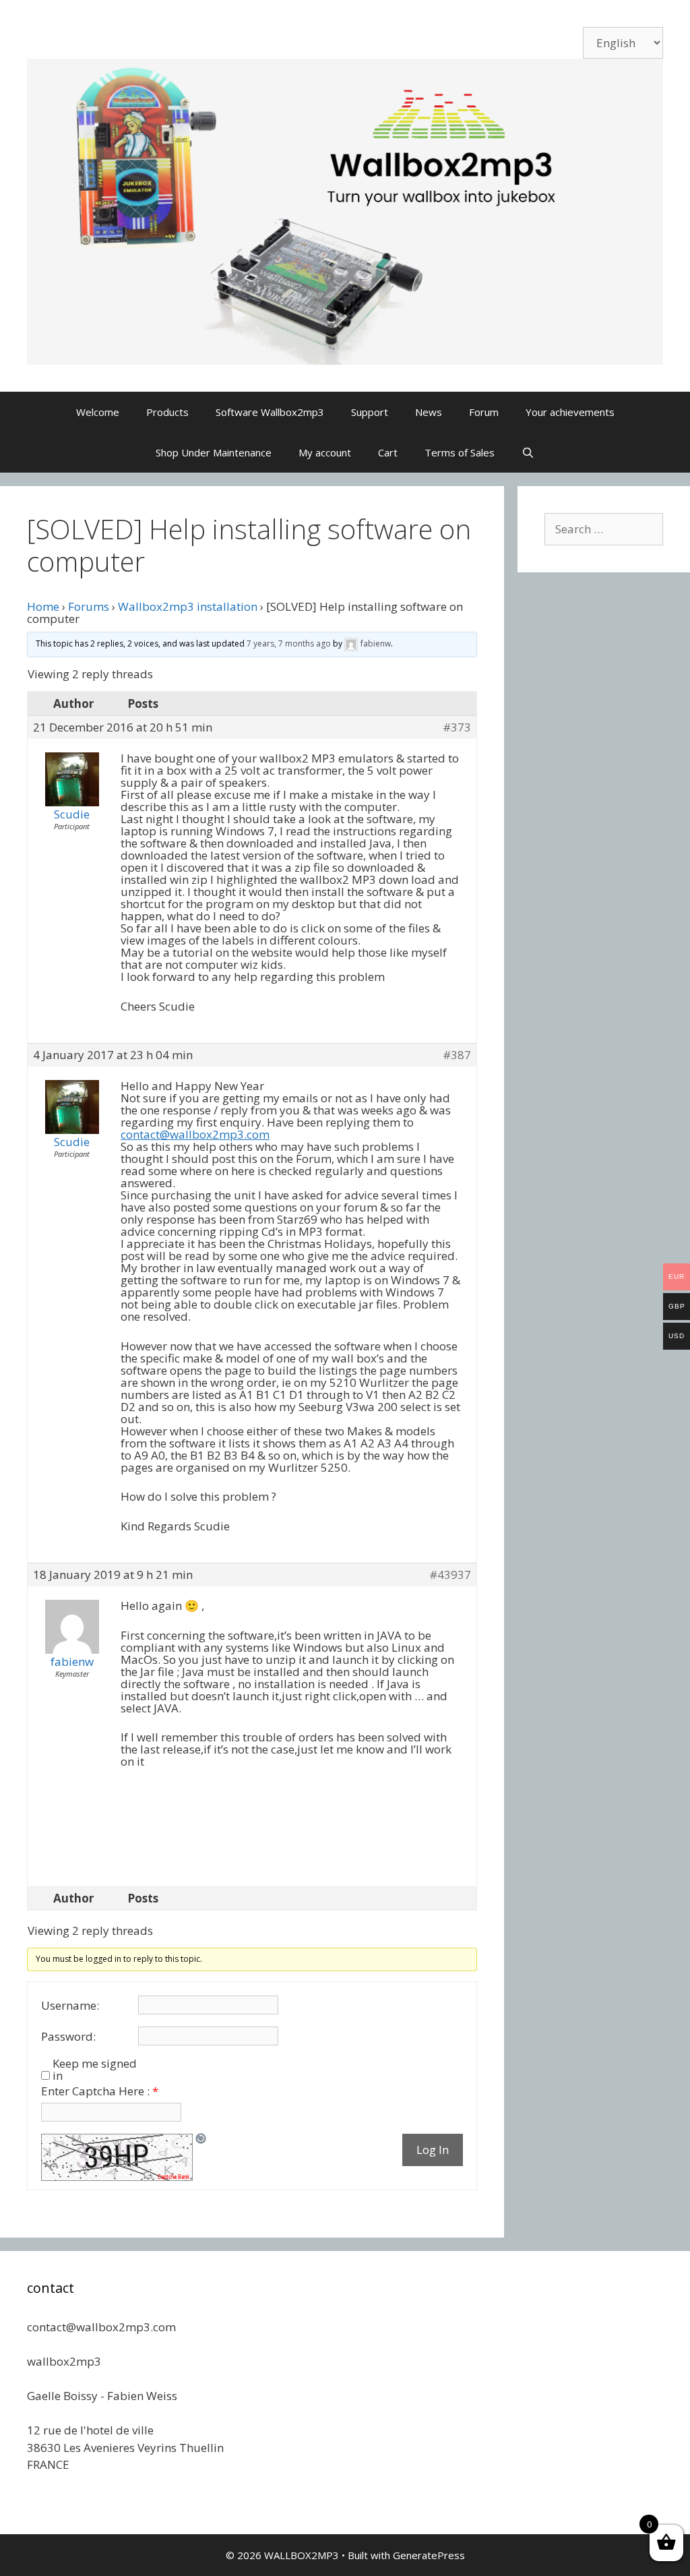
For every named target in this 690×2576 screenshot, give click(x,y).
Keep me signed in (95, 2070)
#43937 (450, 1575)
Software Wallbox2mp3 (270, 412)
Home (43, 606)
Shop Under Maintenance (214, 452)
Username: (70, 2006)
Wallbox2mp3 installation (188, 606)
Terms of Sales (460, 452)
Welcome (98, 412)
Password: (68, 2037)
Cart (388, 452)
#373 (457, 727)
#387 (457, 1055)
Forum (484, 412)
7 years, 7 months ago (289, 643)
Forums (89, 606)
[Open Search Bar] (528, 452)
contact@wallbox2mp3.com (195, 1134)
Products (167, 412)
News (429, 412)
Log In (433, 2150)
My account (325, 452)
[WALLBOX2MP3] (345, 211)
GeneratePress (429, 2555)
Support (370, 412)
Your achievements (570, 412)
